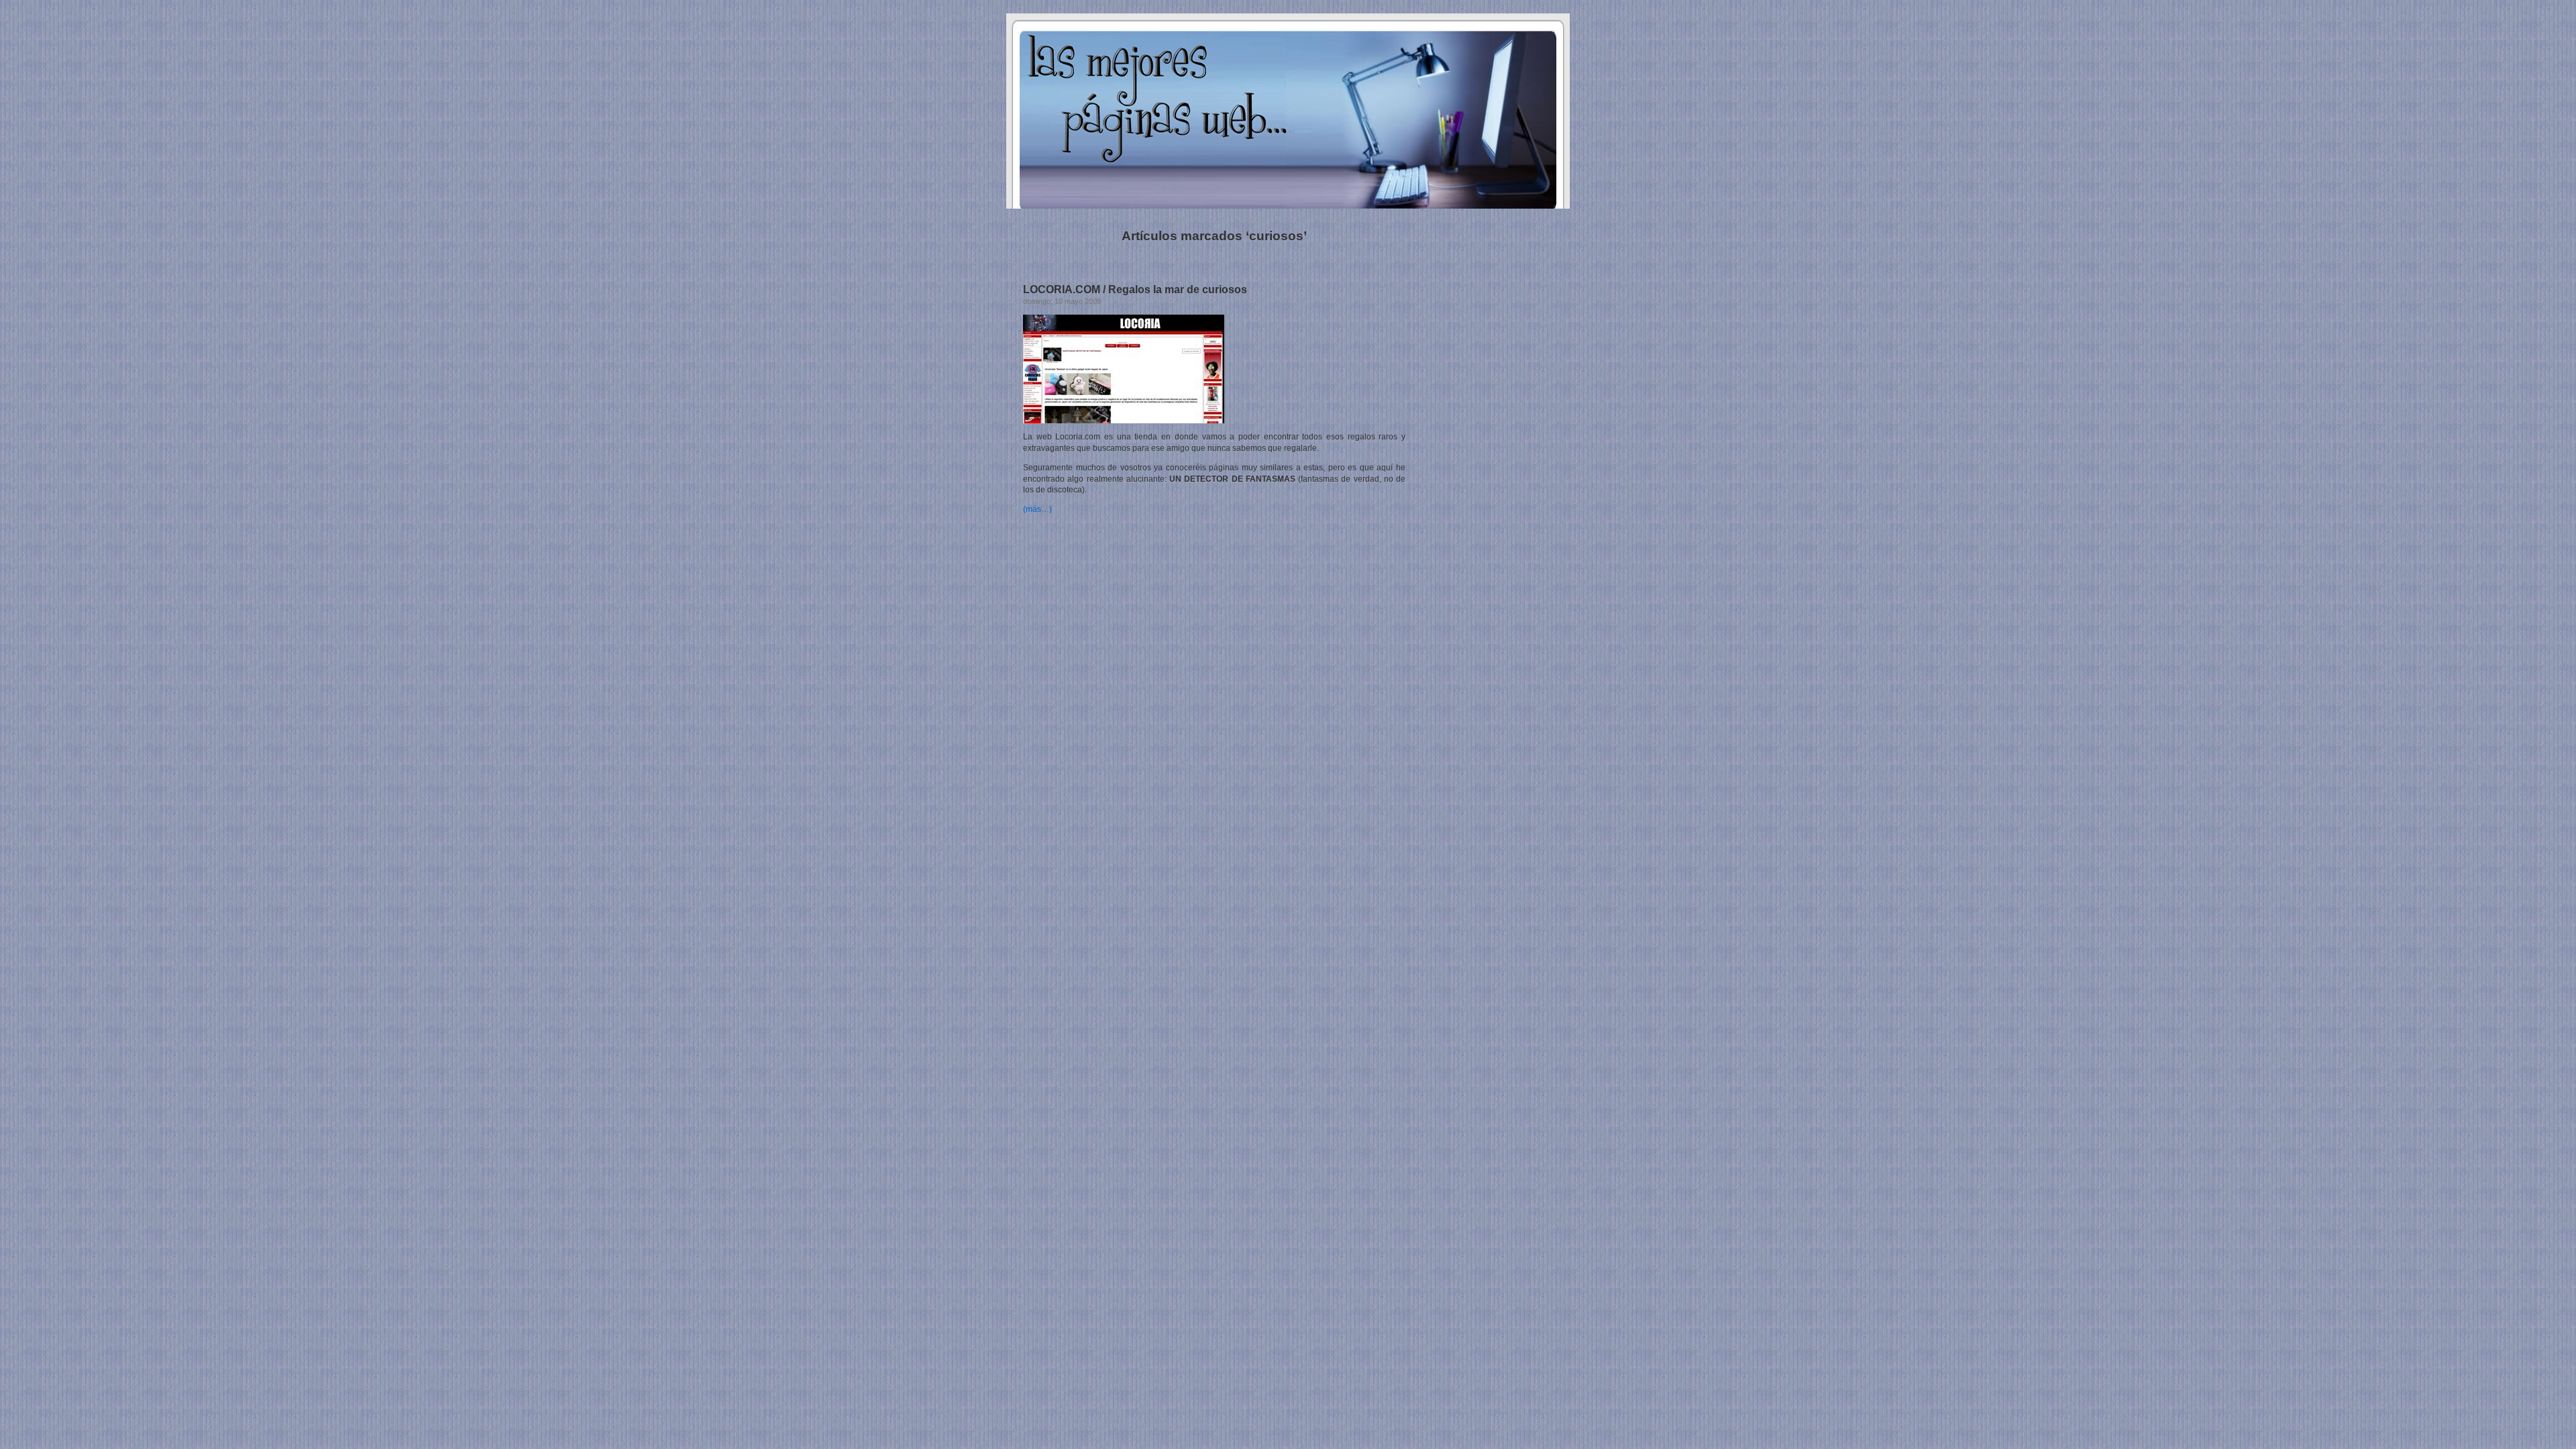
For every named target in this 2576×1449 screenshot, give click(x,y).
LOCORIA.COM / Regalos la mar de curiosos (1135, 289)
